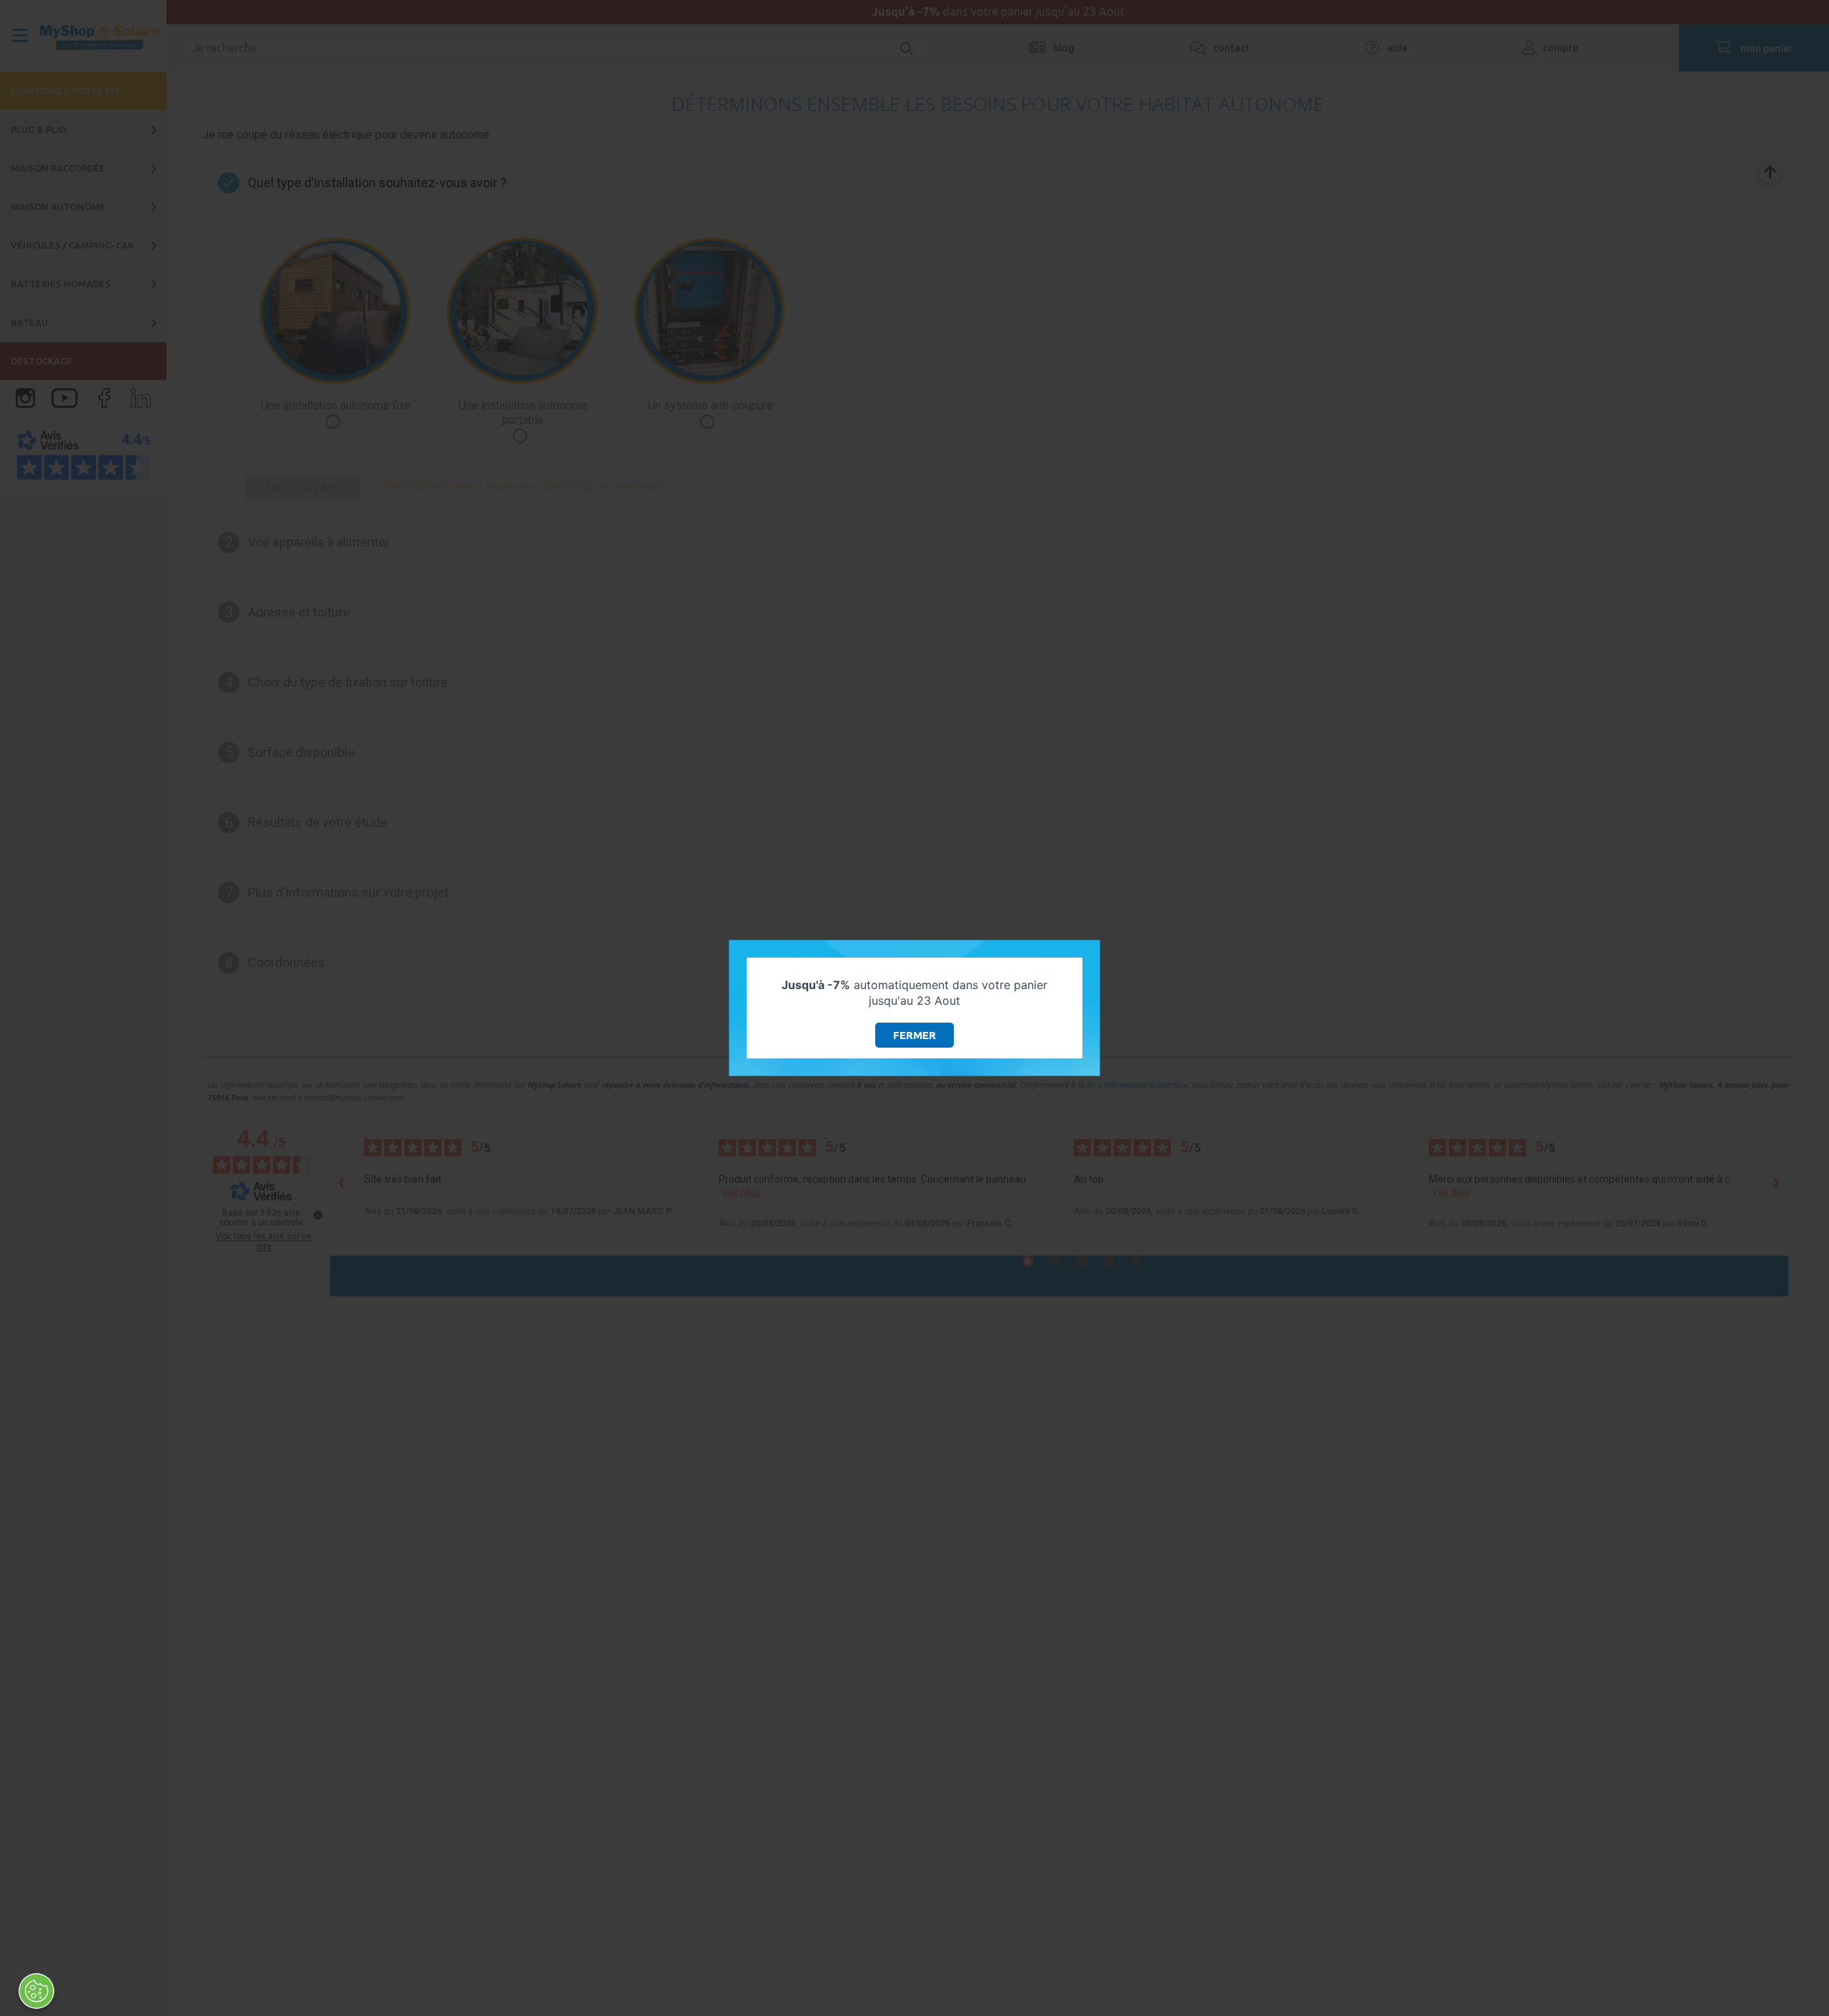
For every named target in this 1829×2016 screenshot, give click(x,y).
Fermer (914, 1035)
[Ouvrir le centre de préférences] (36, 1991)
